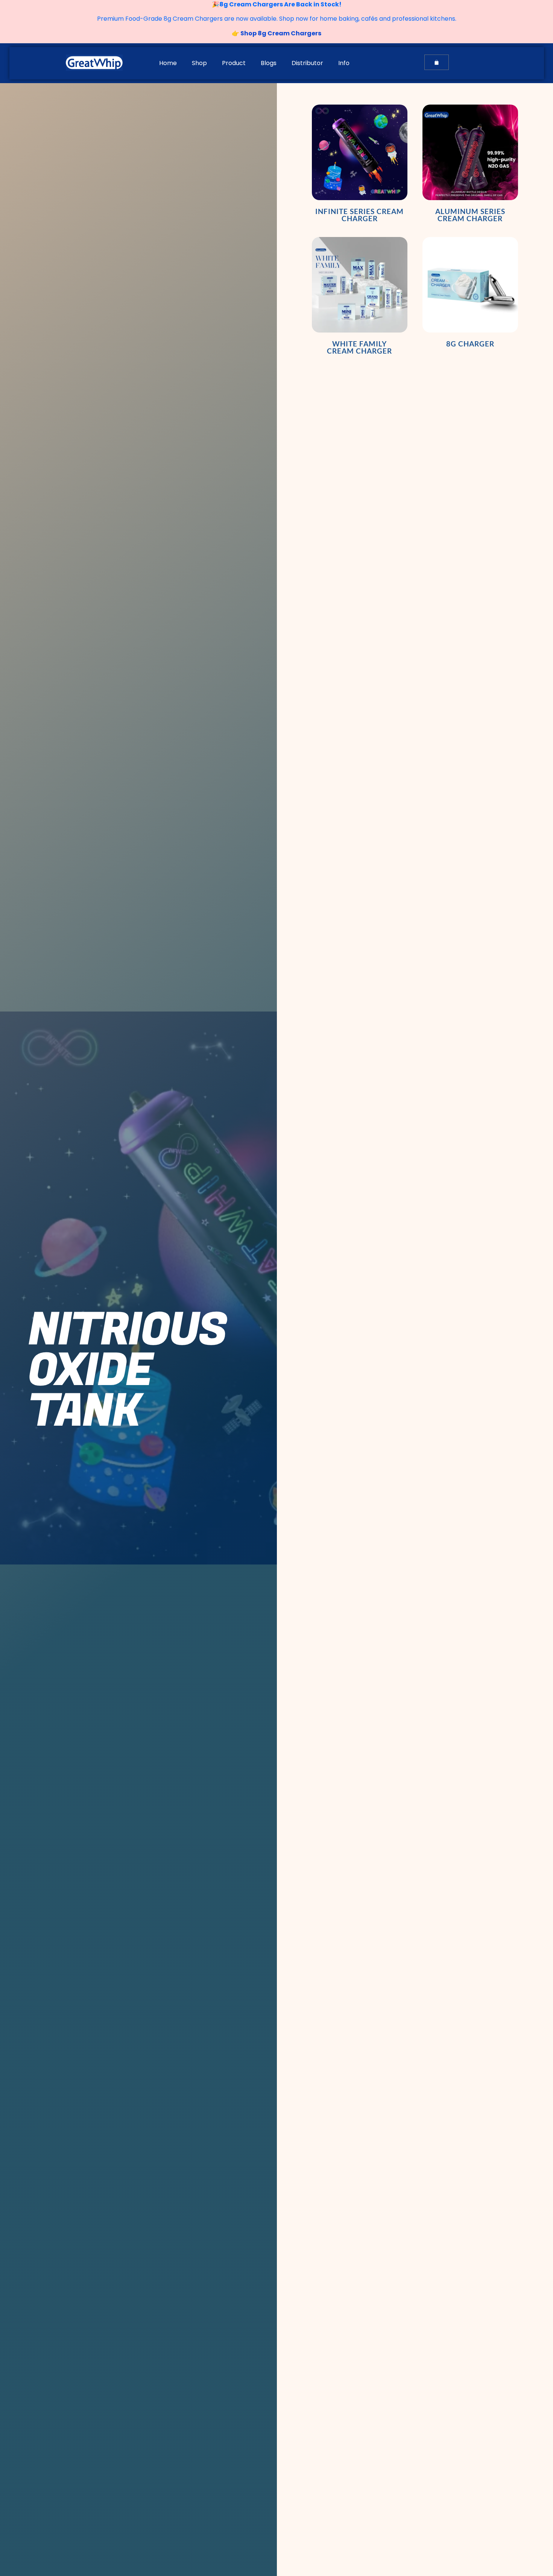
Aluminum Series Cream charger (470, 215)
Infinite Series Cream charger (359, 215)
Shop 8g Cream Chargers (280, 33)
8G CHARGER (470, 344)
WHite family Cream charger (359, 347)
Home (168, 63)
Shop (199, 63)
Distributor (307, 63)
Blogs (269, 63)
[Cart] (437, 62)
